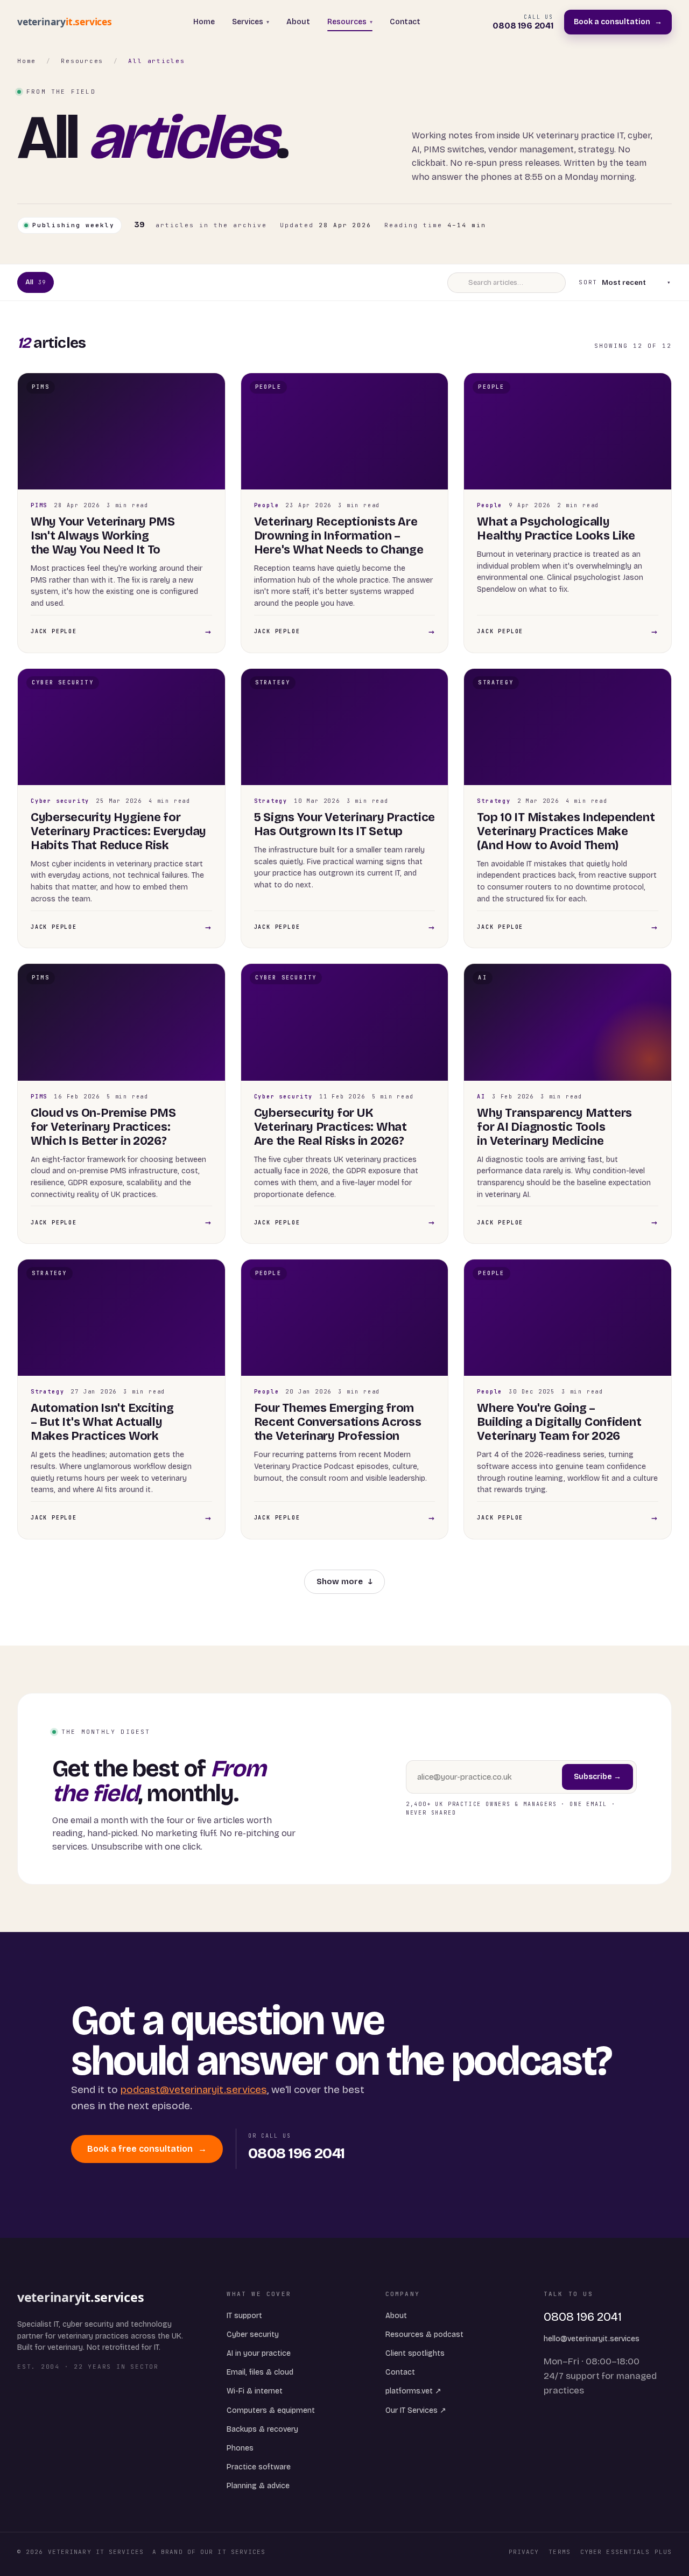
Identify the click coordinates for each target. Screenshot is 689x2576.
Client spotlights (415, 2353)
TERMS (560, 2552)
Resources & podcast (424, 2334)
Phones (240, 2448)
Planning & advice (258, 2486)
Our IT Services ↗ (416, 2410)
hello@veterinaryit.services (592, 2339)
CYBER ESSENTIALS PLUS (626, 2552)
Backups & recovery (262, 2429)
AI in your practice (259, 2353)
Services (251, 22)
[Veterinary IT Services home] (69, 22)
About (298, 22)
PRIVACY (524, 2552)
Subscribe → (597, 1777)
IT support (244, 2316)
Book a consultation (618, 22)
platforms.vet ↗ (413, 2391)
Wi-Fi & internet (255, 2391)
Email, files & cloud (260, 2372)
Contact (405, 22)
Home (204, 22)
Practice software (259, 2467)
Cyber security (253, 2334)
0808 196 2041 (583, 2317)
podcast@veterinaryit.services (194, 2089)
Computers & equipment (271, 2410)
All (36, 282)
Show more (344, 1581)
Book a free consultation (147, 2149)
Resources (350, 22)
